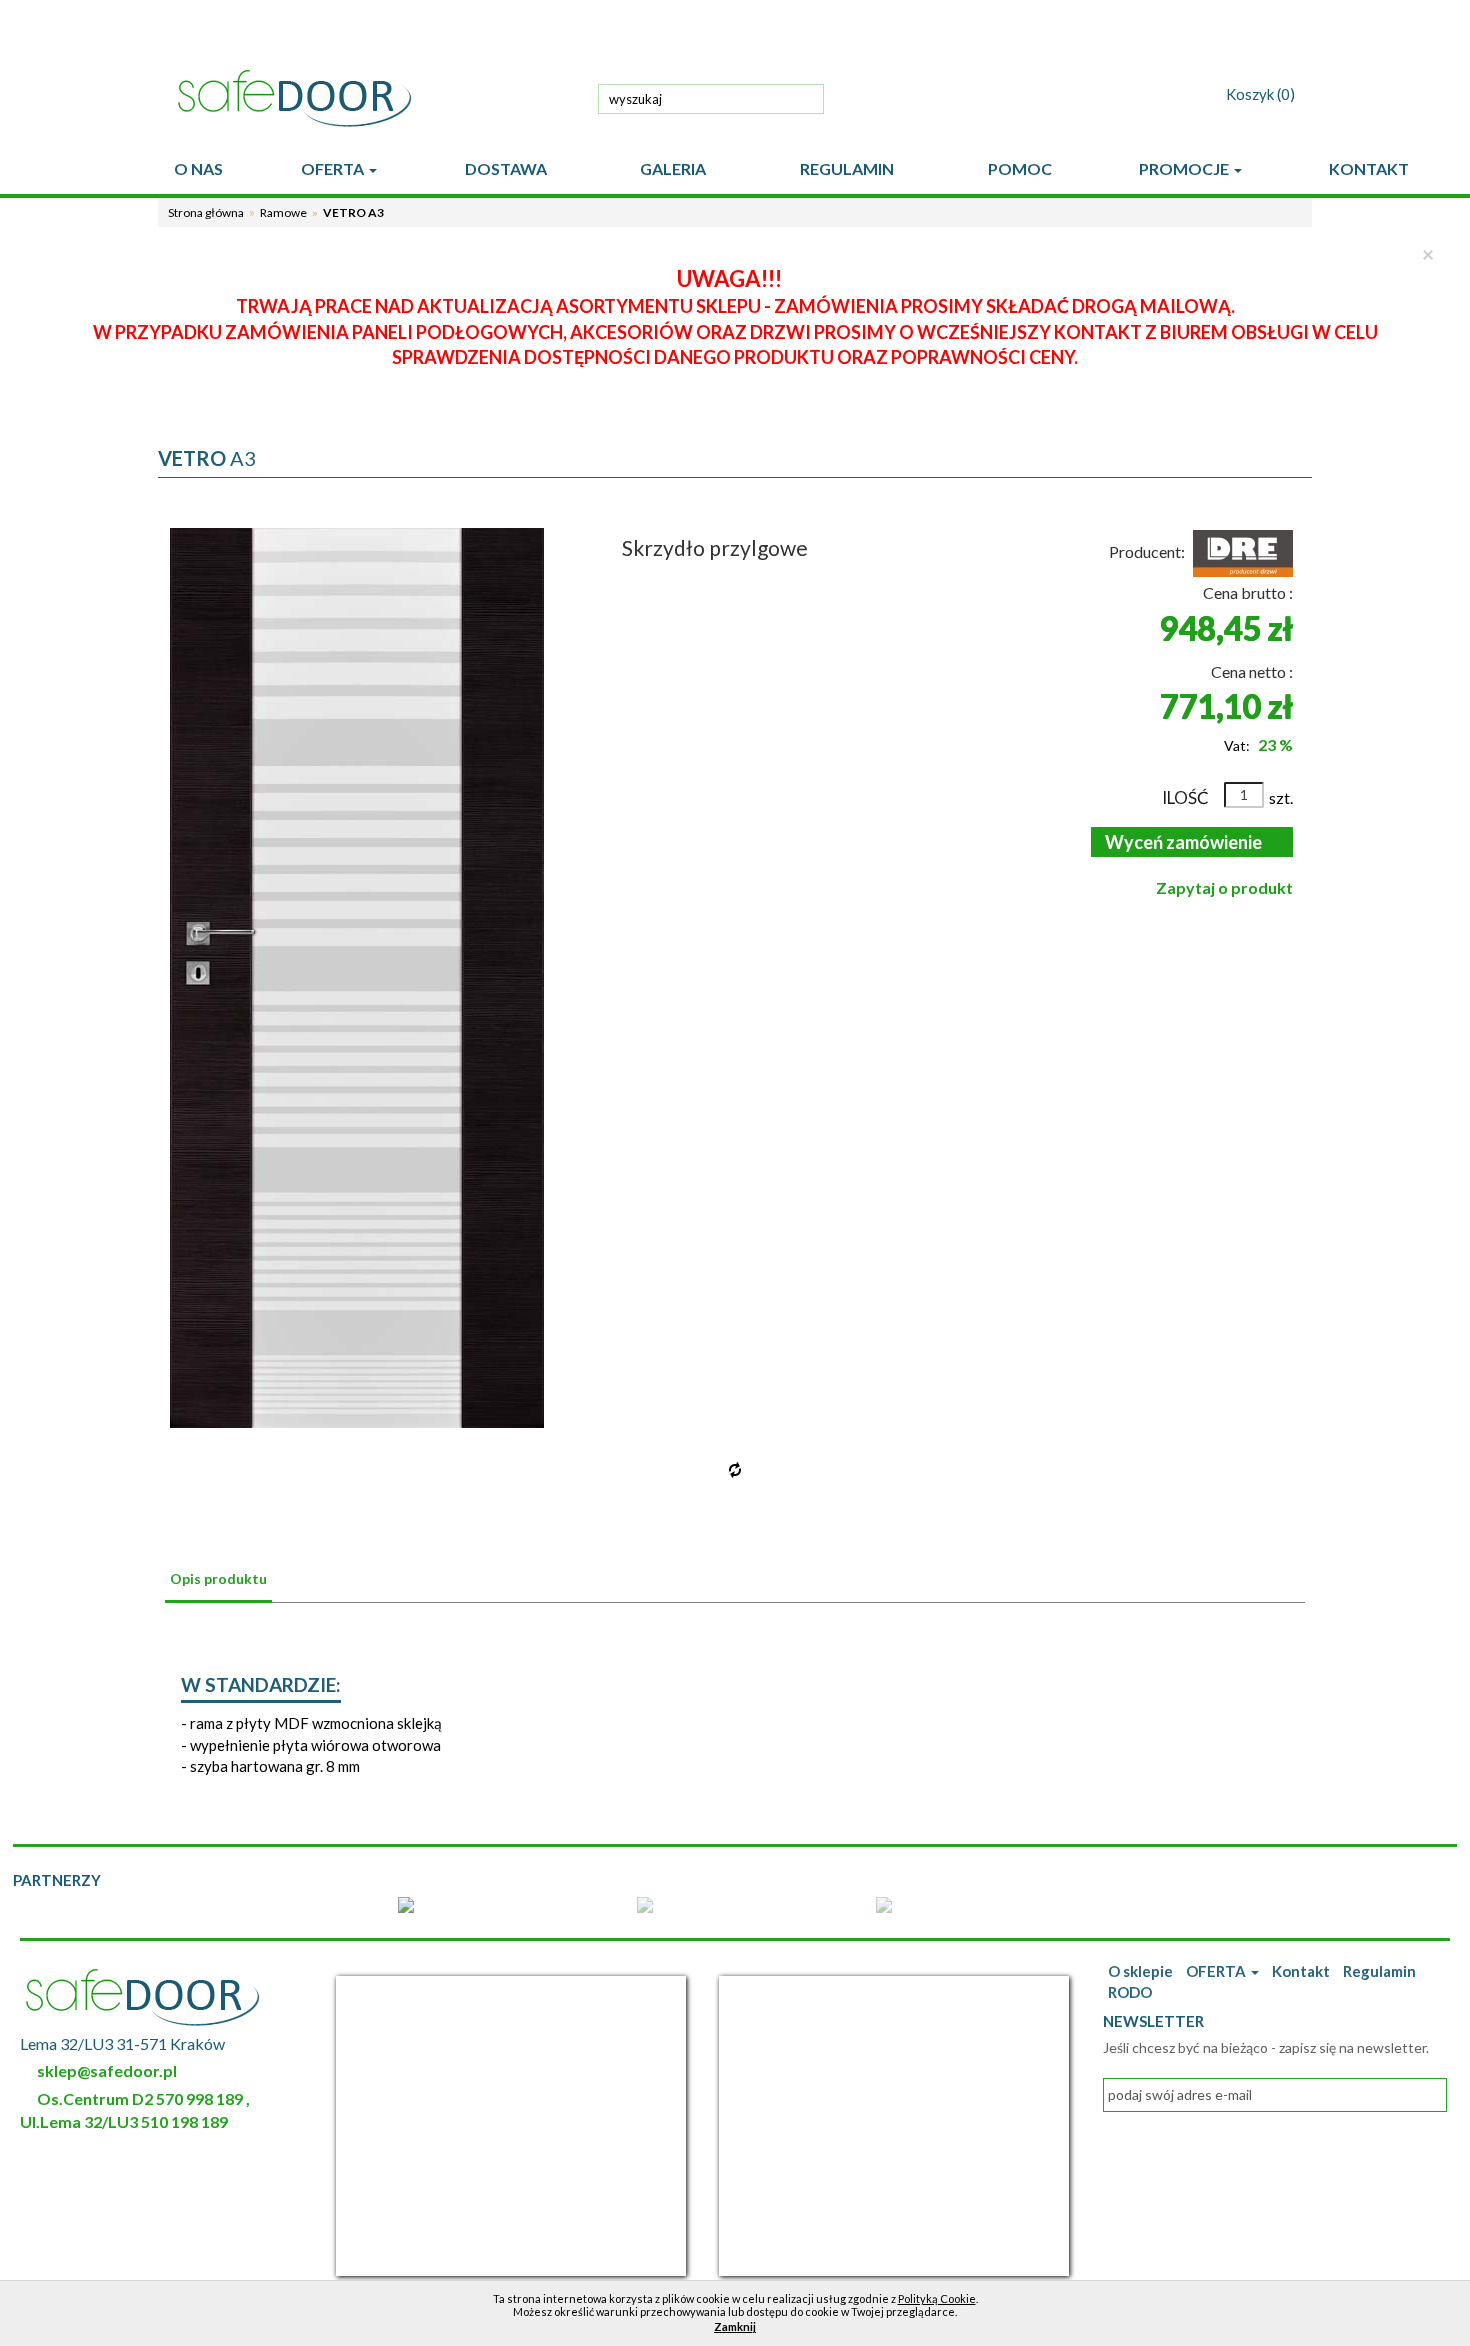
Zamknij (735, 2326)
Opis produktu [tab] (218, 1578)
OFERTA (334, 168)
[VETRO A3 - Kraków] (357, 978)
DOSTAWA (506, 168)
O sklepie (1140, 1971)
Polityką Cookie (937, 2298)
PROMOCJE (1185, 168)
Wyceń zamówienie (1182, 842)
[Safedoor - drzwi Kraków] (374, 98)
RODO (1130, 1992)
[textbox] (711, 99)
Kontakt (1301, 1971)
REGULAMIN (847, 168)
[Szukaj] (804, 97)
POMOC (1020, 168)
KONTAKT (1369, 168)
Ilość (1185, 797)
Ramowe (283, 212)
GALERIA (673, 168)
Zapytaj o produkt (1224, 887)
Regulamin (1379, 1971)
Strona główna (206, 212)
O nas (198, 168)
